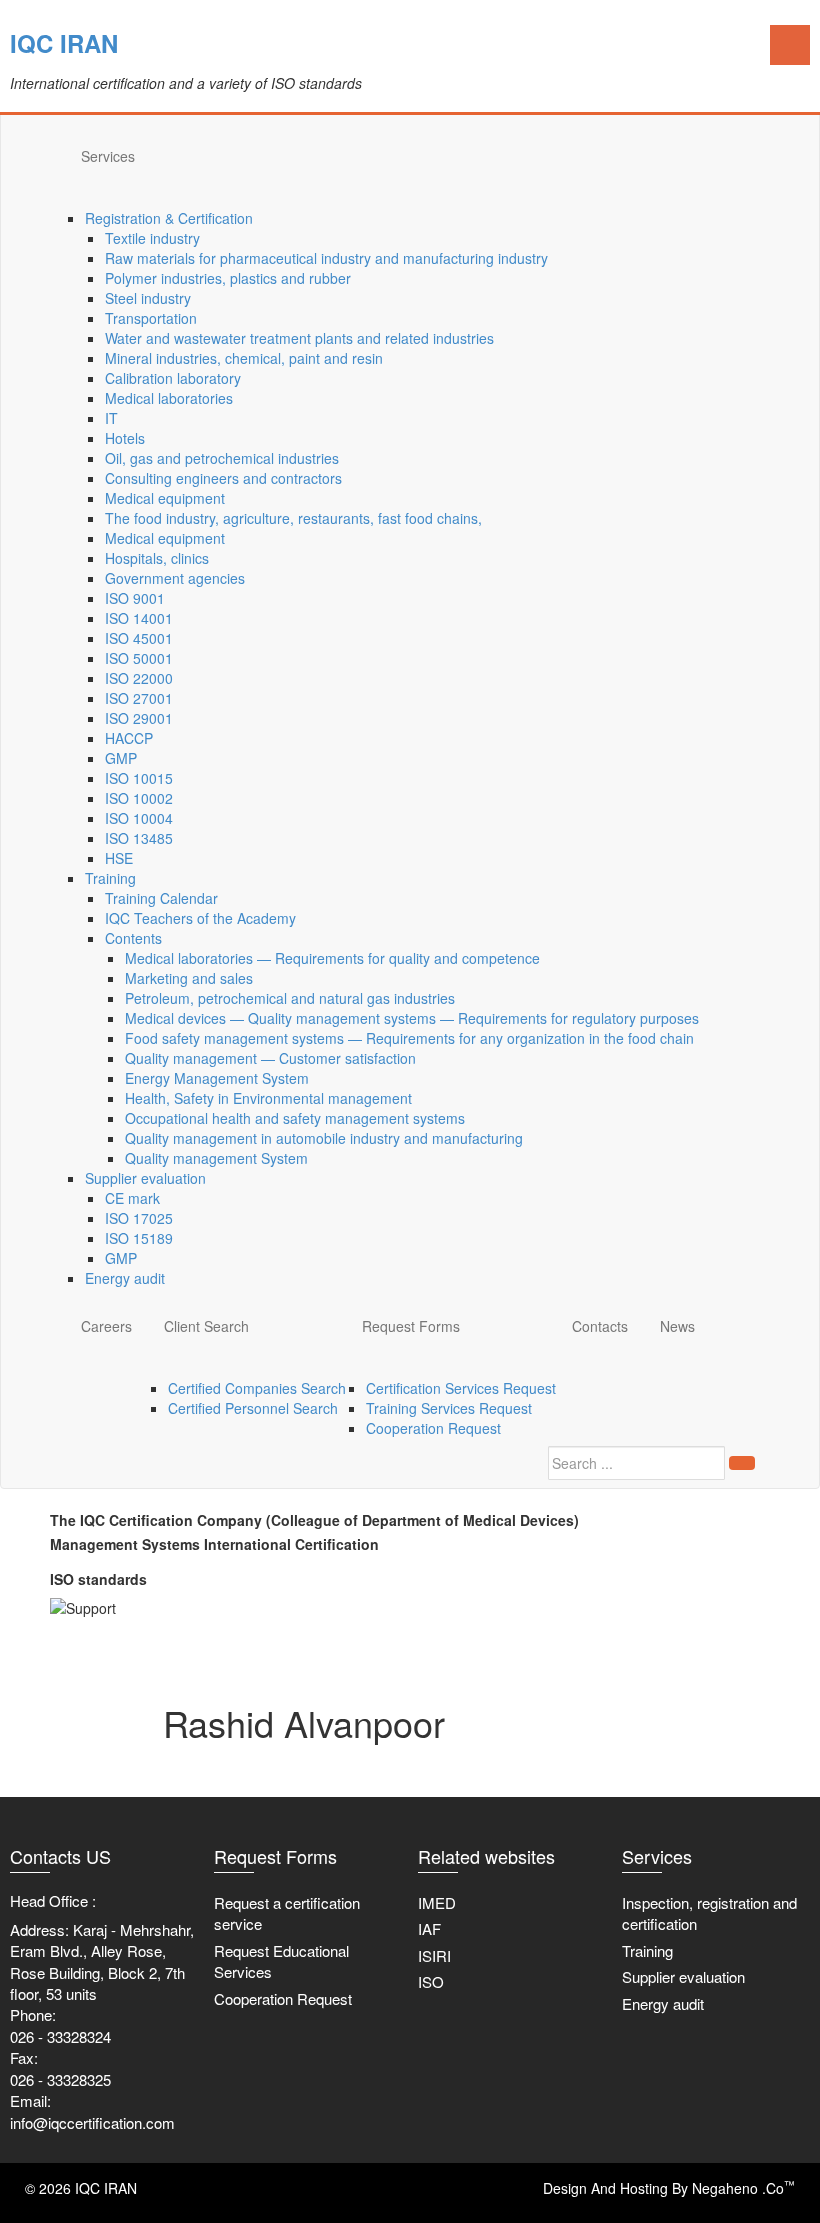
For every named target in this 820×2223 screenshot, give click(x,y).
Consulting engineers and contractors (223, 478)
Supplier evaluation (145, 1178)
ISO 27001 (139, 698)
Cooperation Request (433, 1428)
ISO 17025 (139, 1218)
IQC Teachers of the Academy (200, 918)
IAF (429, 1928)
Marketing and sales (189, 978)
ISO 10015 (139, 778)
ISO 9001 (135, 598)
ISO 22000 (139, 678)
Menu (790, 45)
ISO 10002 (139, 798)
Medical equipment (165, 498)
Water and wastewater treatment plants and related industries (299, 338)
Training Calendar (161, 898)
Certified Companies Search (257, 1388)
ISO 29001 (139, 718)
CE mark (132, 1198)
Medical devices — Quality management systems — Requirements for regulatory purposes (412, 1018)
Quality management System (216, 1158)
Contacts (600, 1326)
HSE (119, 858)
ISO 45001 (139, 638)
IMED (437, 1902)
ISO (431, 1981)
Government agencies (175, 578)
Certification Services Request (461, 1388)
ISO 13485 (139, 838)
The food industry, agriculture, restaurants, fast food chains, (293, 518)
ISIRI (434, 1955)
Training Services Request (449, 1408)
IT (111, 418)
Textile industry (152, 238)
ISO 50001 (139, 658)
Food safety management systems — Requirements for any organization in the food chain (409, 1038)
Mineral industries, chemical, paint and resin (244, 358)
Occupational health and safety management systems (295, 1118)
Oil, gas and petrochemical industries (222, 458)
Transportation (151, 318)
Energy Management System (217, 1078)
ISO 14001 (139, 618)
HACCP (129, 738)
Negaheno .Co (743, 2188)
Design (565, 2188)
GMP (121, 758)
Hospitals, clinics (157, 558)
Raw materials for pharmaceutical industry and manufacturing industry (326, 258)
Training (110, 878)
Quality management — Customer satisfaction (270, 1058)
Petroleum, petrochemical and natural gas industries (290, 998)
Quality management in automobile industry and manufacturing (324, 1138)
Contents (133, 938)
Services (108, 156)
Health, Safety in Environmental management (268, 1098)
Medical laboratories (169, 398)
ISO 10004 (139, 818)
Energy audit (125, 1278)
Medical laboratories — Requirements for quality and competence (332, 958)
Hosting (644, 2188)
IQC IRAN (64, 43)
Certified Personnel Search (253, 1408)
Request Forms (411, 1326)
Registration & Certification (169, 218)
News (677, 1326)
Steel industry (148, 298)
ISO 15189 (139, 1238)
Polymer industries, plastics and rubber (228, 278)
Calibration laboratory (173, 378)
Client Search (206, 1326)
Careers (106, 1326)
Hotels (125, 438)
